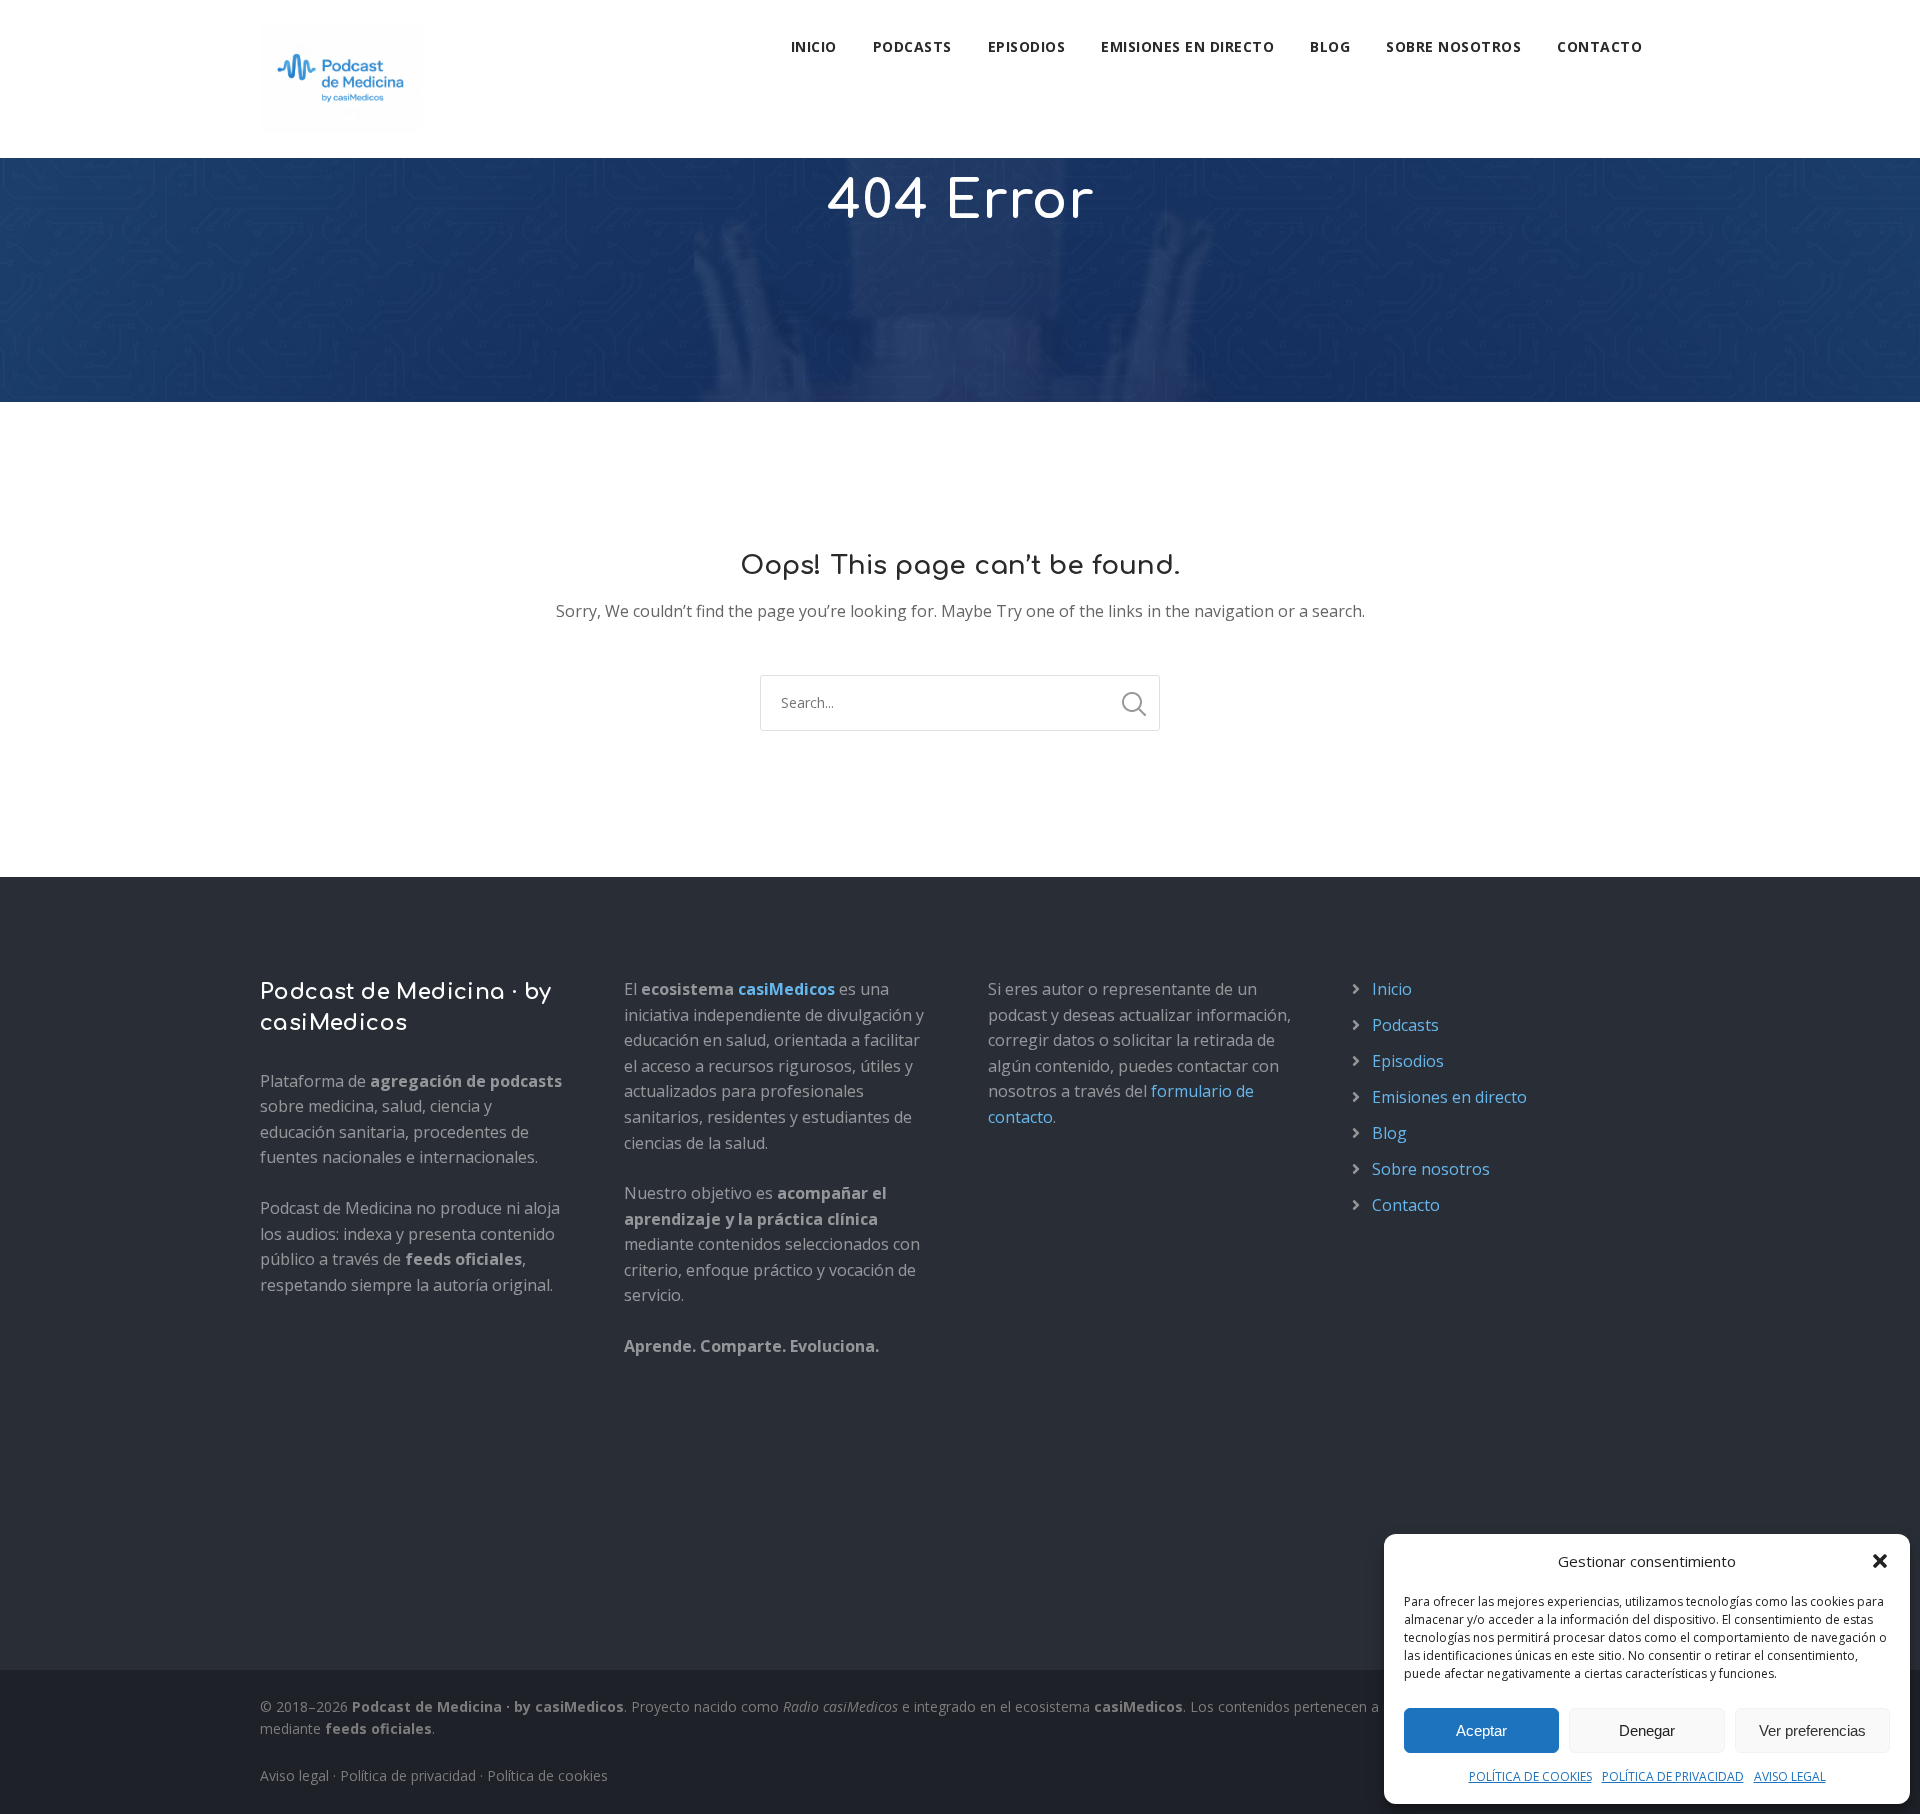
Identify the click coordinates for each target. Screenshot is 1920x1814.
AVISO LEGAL (1790, 1776)
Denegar (1647, 1730)
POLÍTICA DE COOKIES (1530, 1776)
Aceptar (1481, 1730)
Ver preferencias (1812, 1730)
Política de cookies (547, 1775)
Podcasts (912, 46)
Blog (1330, 46)
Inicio (814, 46)
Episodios (1027, 46)
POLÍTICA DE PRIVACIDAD (1673, 1776)
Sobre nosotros (1453, 46)
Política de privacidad (408, 1775)
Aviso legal (294, 1775)
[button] (1880, 1561)
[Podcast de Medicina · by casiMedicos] (341, 79)
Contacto (1599, 46)
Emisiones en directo (1187, 46)
